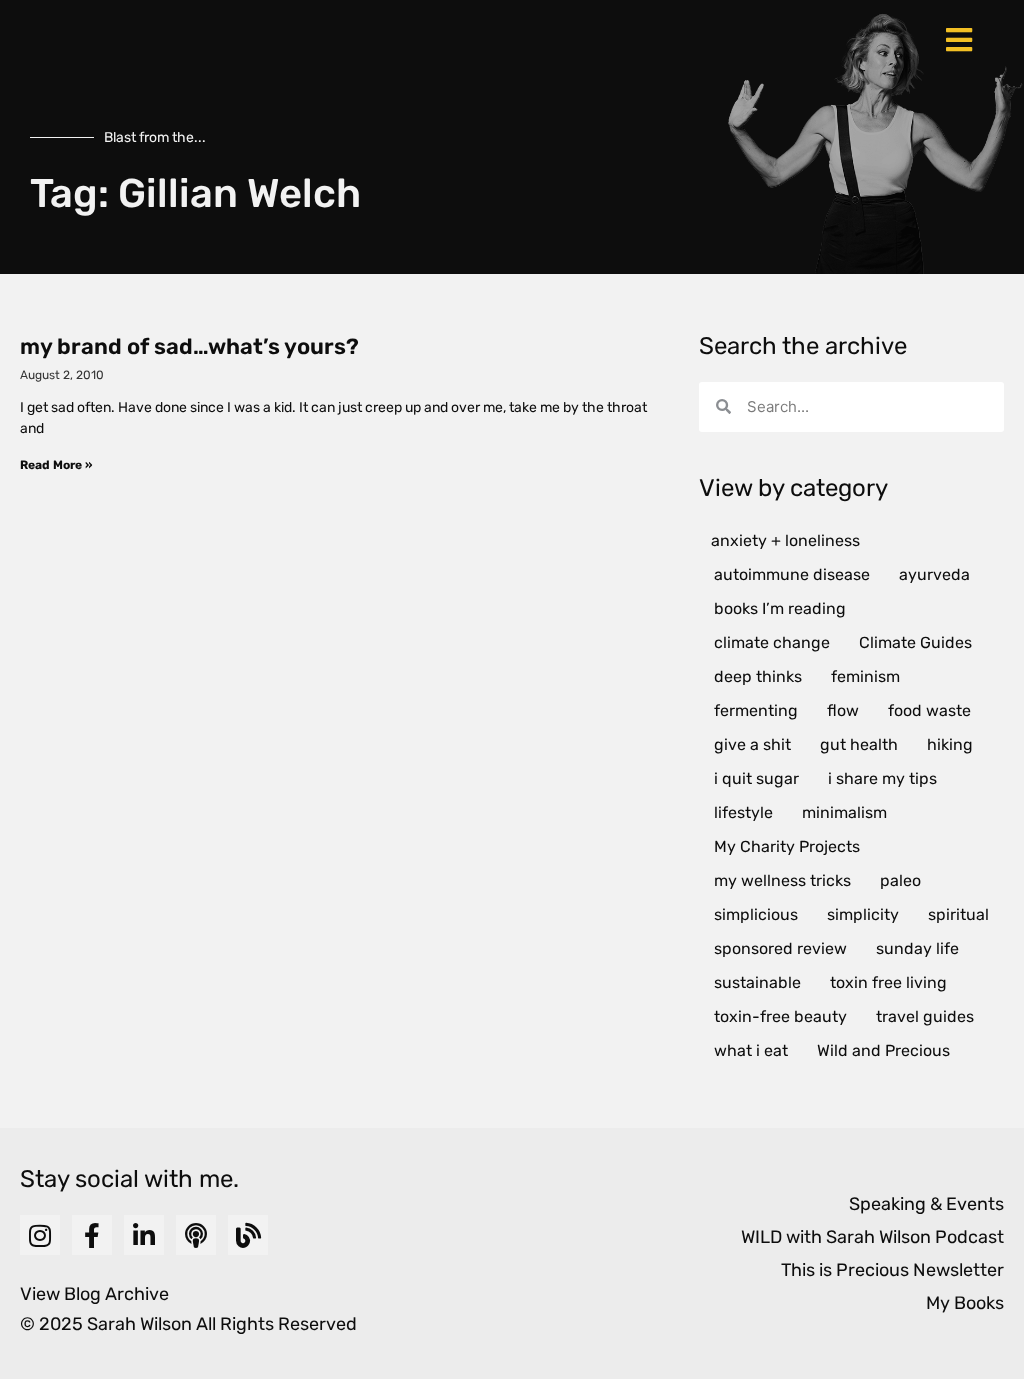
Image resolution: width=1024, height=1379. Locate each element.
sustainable (757, 982)
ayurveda (934, 574)
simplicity (863, 914)
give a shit (752, 744)
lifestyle (743, 812)
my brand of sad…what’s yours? (189, 346)
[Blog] (248, 1235)
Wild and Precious (883, 1050)
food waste (929, 710)
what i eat (751, 1050)
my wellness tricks (782, 880)
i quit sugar (756, 778)
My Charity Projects (787, 846)
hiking (950, 744)
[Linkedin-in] (144, 1235)
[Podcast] (196, 1235)
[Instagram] (40, 1235)
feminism (865, 676)
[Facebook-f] (92, 1235)
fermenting (756, 710)
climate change (772, 642)
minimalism (844, 812)
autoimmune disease (792, 574)
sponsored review (780, 948)
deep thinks (758, 676)
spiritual (958, 914)
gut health (859, 744)
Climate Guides (915, 642)
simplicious (756, 914)
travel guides (925, 1016)
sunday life (917, 948)
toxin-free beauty (780, 1016)
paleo (900, 880)
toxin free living (888, 982)
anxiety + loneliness (785, 540)
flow (843, 710)
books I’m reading (780, 608)
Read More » (56, 465)
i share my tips (882, 778)
